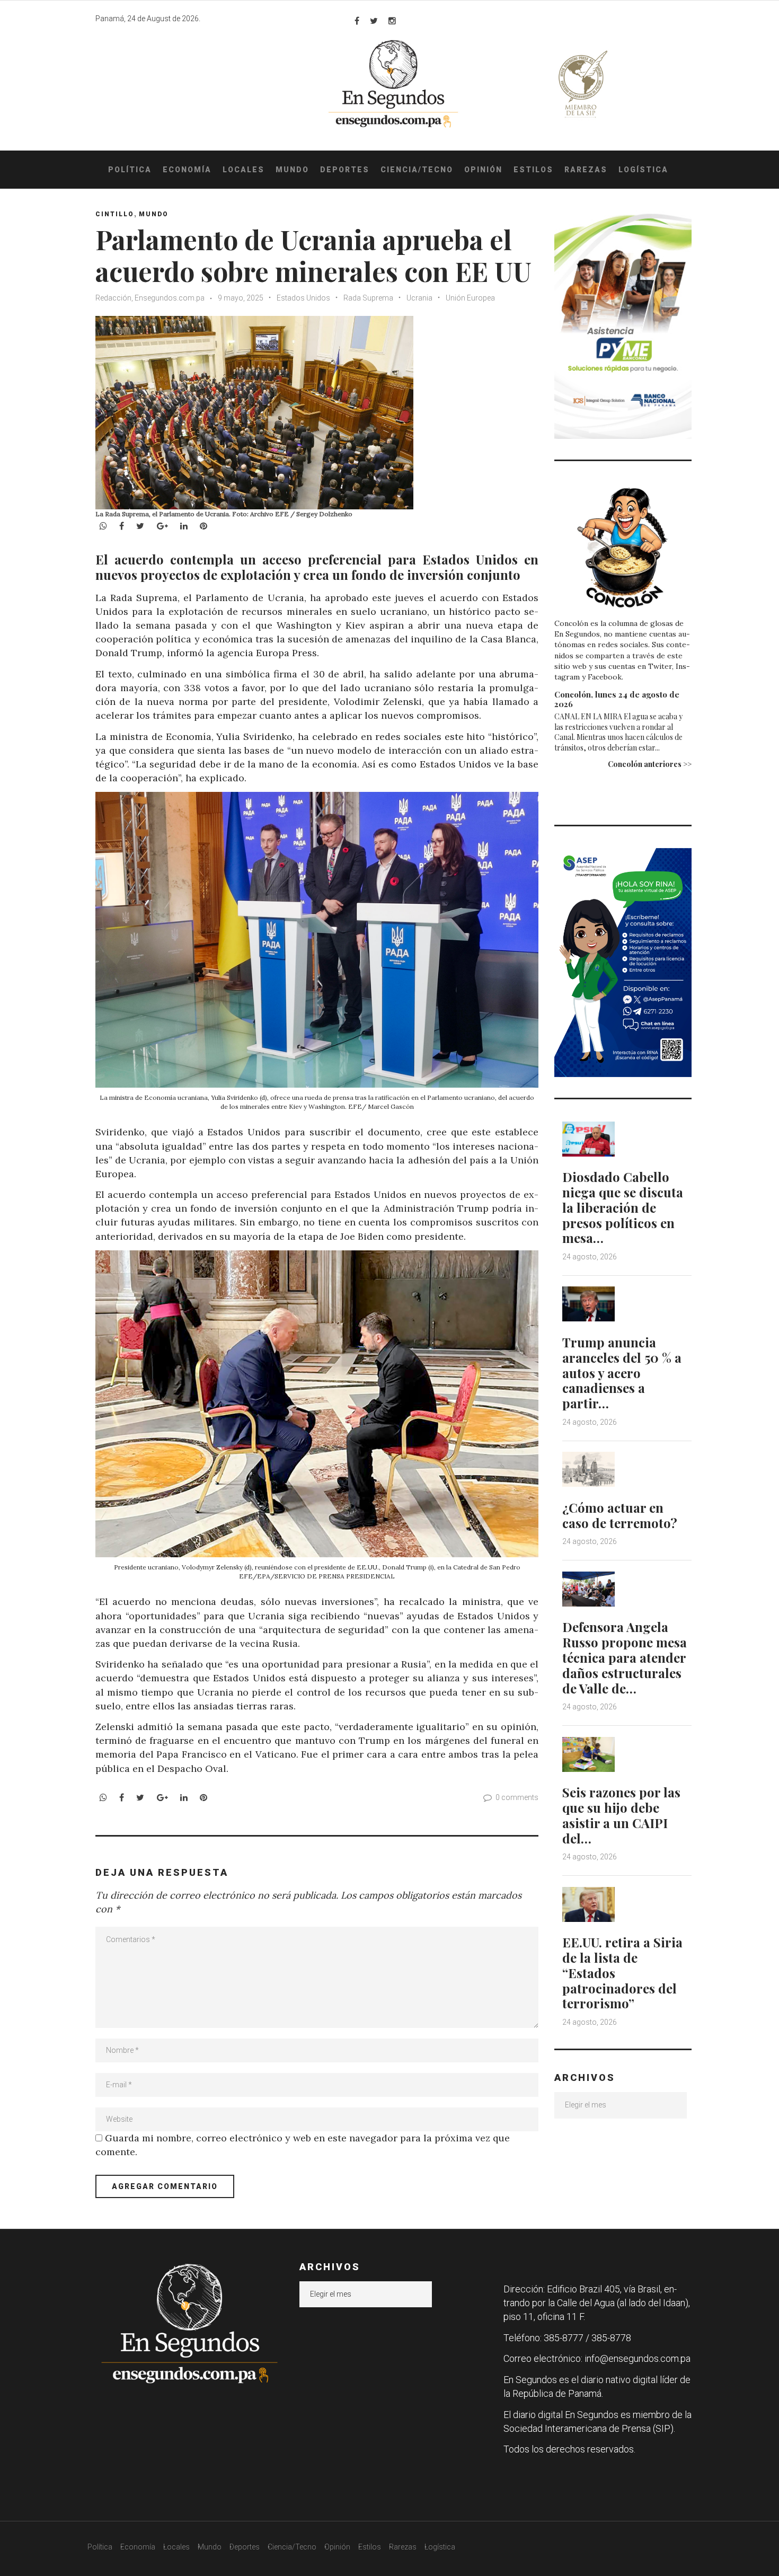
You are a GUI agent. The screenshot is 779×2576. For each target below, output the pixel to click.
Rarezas (586, 170)
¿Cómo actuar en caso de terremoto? (620, 1515)
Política (130, 170)
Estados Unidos (303, 298)
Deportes (345, 170)
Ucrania (419, 298)
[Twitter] (374, 21)
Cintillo (115, 214)
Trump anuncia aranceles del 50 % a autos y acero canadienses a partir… (622, 1373)
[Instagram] (392, 21)
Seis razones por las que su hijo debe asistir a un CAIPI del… (621, 1815)
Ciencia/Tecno (417, 170)
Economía (187, 170)
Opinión (483, 170)
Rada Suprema (368, 298)
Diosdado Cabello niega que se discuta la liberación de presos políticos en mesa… (623, 1207)
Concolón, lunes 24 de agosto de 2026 (617, 699)
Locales (244, 170)
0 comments (517, 1797)
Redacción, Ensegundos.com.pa (150, 298)
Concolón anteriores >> (650, 764)
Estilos (533, 170)
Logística (643, 170)
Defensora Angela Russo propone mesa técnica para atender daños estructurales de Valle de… (625, 1657)
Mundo (292, 170)
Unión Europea (470, 298)
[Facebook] (357, 21)
